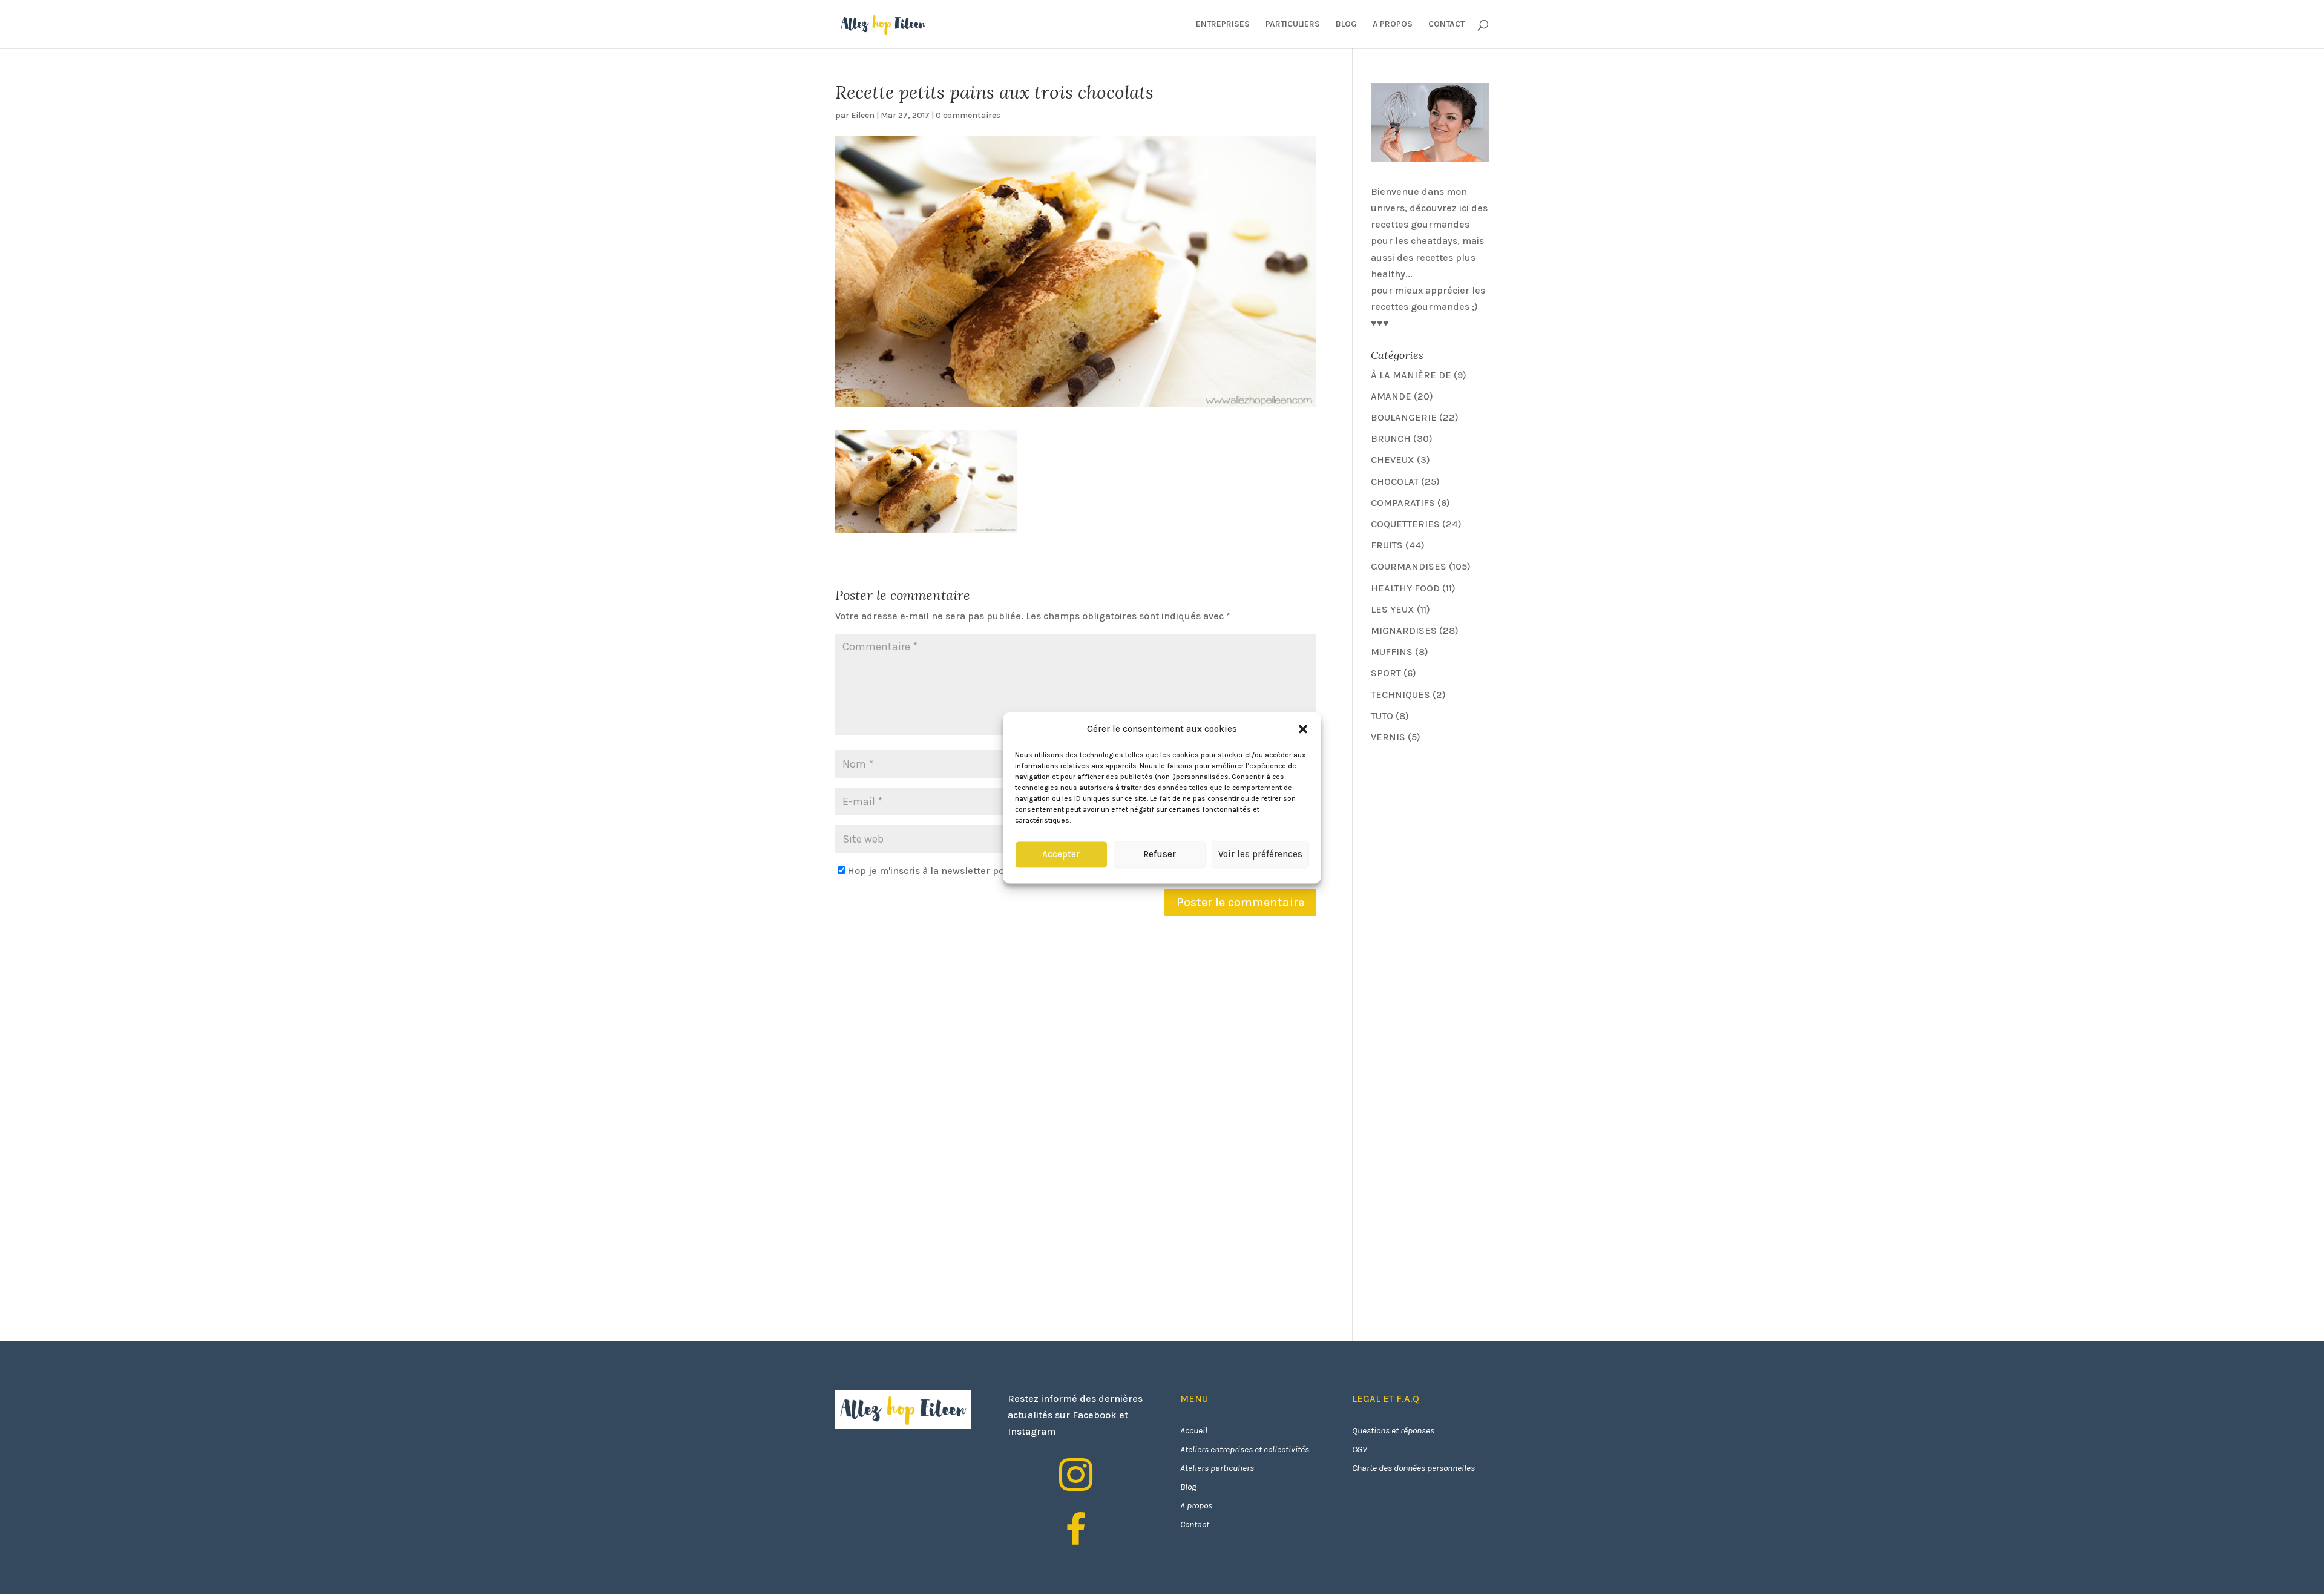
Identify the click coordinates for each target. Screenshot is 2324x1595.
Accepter (1061, 855)
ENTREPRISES (1223, 25)
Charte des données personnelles (1413, 1468)
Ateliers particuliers (1217, 1468)
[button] (1303, 729)
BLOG (1346, 25)
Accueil (1194, 1430)
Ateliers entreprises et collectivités (1245, 1449)
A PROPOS (1393, 25)
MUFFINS (1392, 652)
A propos (1196, 1505)
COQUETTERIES (1405, 524)
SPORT (1386, 673)
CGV (1360, 1449)
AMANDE (1391, 396)
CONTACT (1446, 25)
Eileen (863, 115)
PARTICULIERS (1293, 25)
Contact (1195, 1524)
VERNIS (1388, 737)
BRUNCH (1391, 439)
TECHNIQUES (1400, 695)
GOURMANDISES (1409, 566)
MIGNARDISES (1404, 630)
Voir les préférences (1260, 855)
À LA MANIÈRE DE (1411, 375)
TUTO (1382, 716)
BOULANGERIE (1404, 417)
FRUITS (1387, 545)
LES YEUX (1393, 609)
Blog (1188, 1487)
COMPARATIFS (1403, 503)
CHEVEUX (1393, 460)
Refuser (1160, 855)
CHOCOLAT (1395, 482)
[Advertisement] (1462, 839)
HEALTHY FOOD (1405, 588)
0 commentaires (968, 115)
